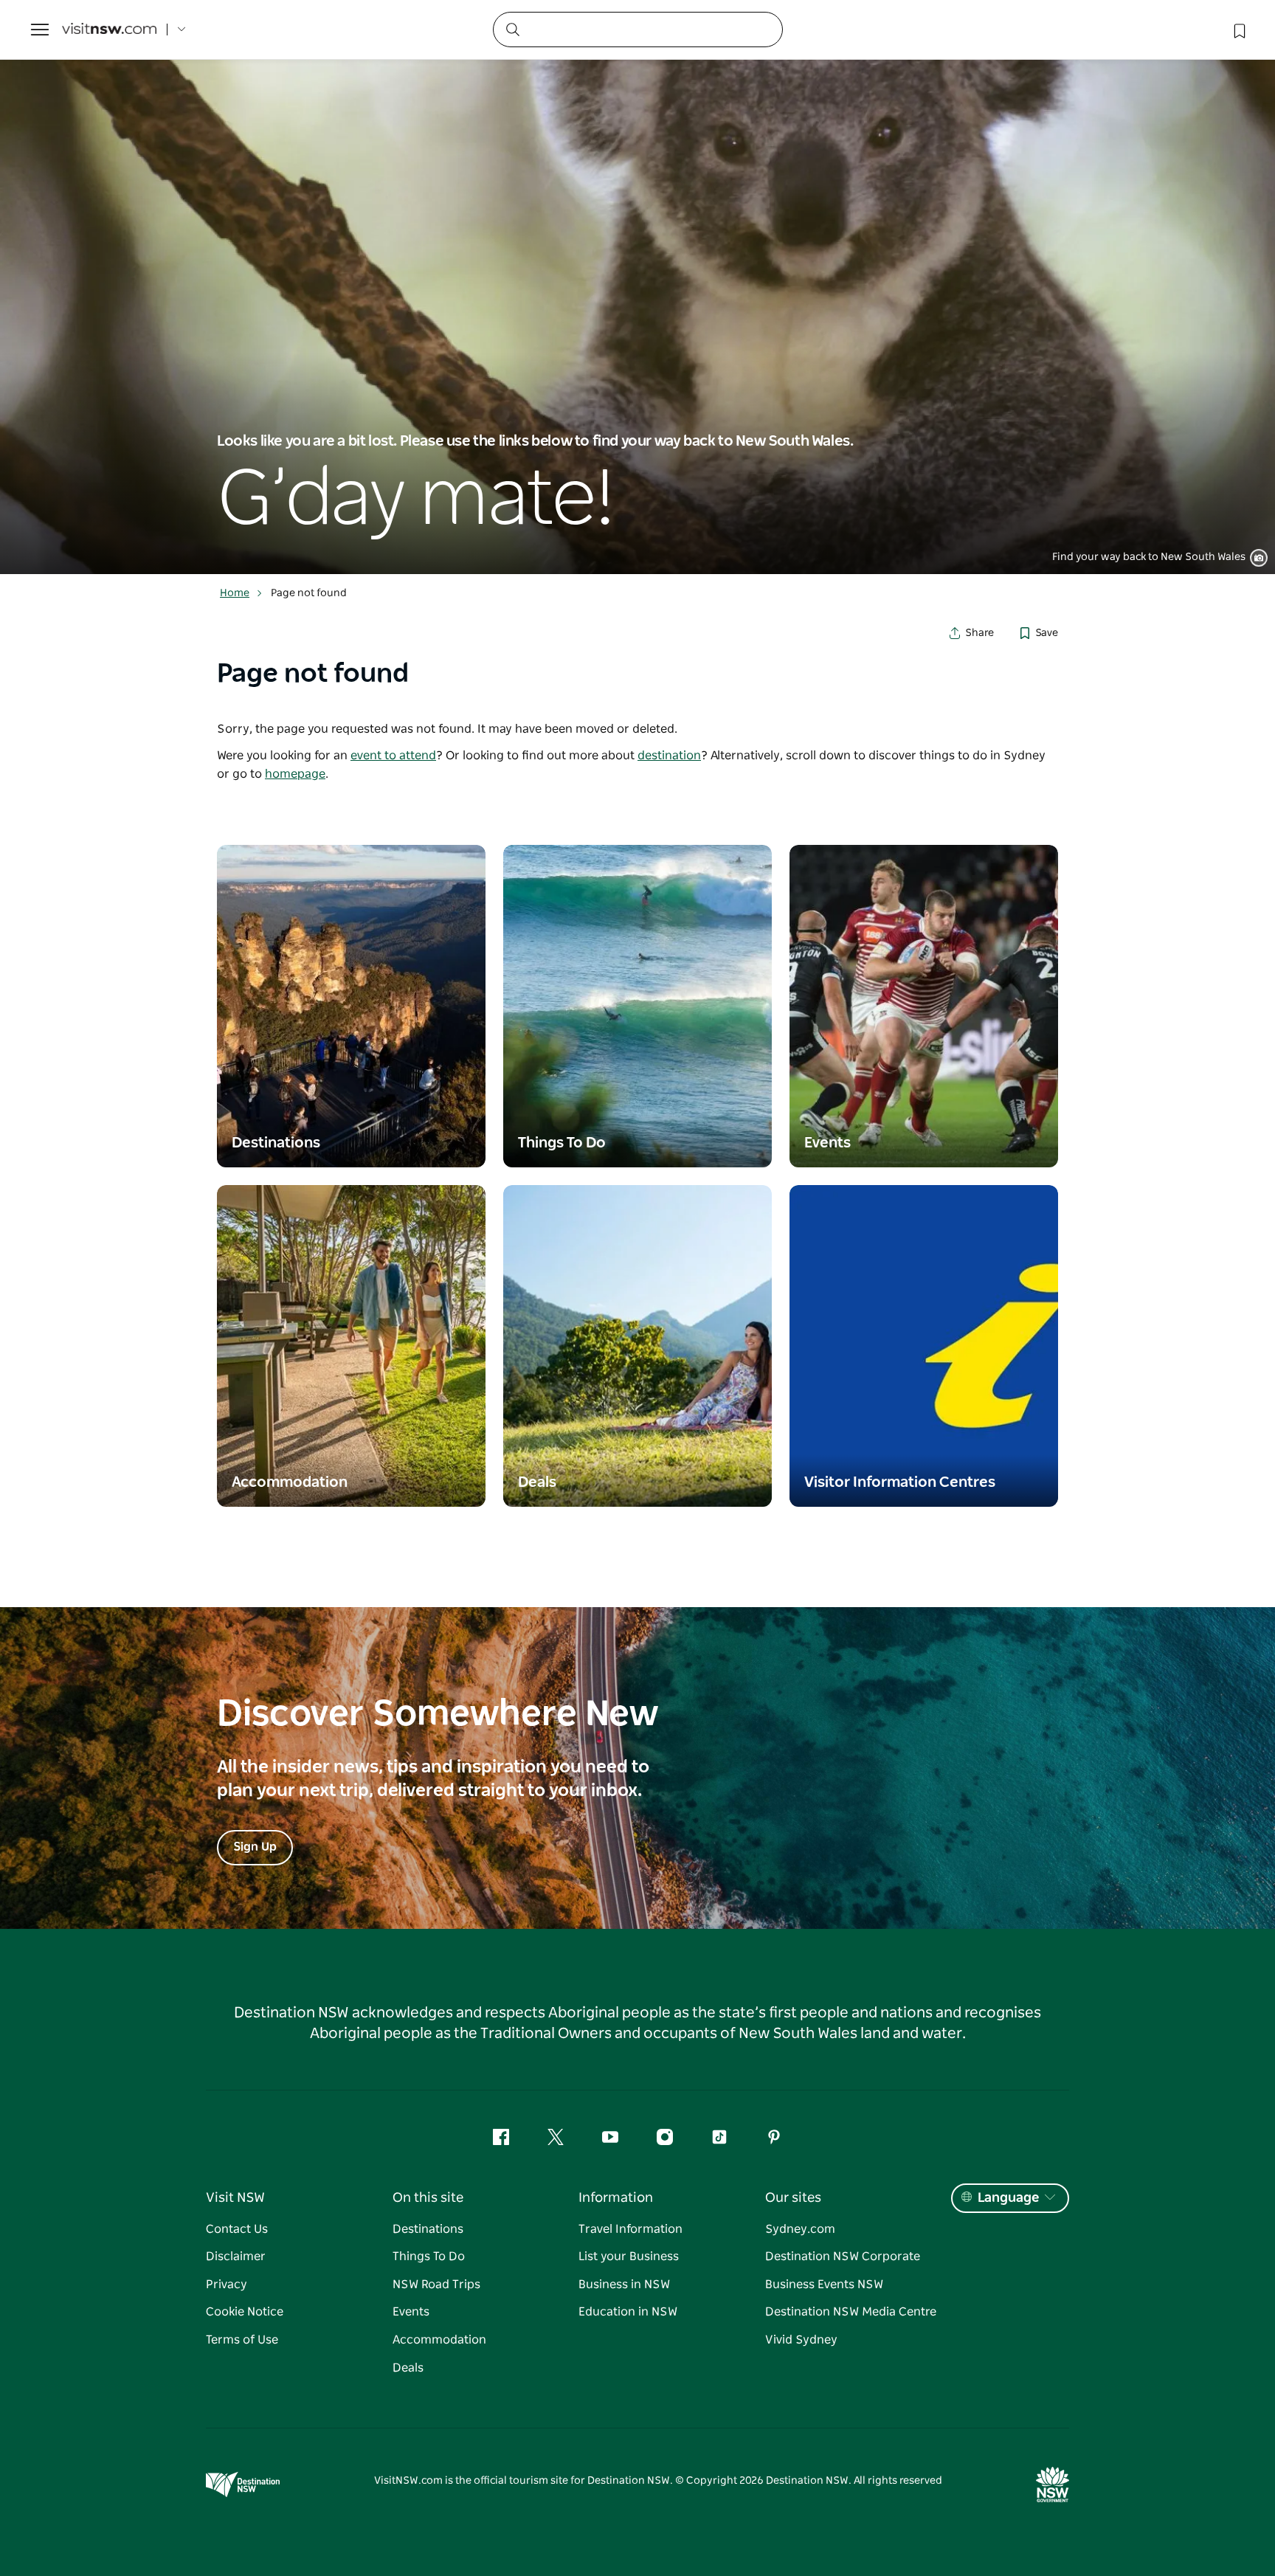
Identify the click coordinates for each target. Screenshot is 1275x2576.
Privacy (227, 2285)
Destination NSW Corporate (843, 2256)
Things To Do (429, 2256)
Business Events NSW (824, 2285)
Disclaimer (236, 2256)
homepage (295, 774)
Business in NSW (624, 2285)
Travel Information (630, 2229)
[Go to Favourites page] (1238, 30)
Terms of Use (242, 2340)
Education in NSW (628, 2312)
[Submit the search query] (512, 29)
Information (616, 2198)
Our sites (793, 2198)
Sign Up (255, 1847)
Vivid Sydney (801, 2340)
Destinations (428, 2229)
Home (235, 593)
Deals (408, 2368)
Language (1008, 2198)
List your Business (629, 2256)
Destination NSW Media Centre (851, 2312)
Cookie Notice (245, 2312)
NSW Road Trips (436, 2285)
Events (411, 2312)
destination (669, 756)
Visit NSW (235, 2198)
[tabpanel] (637, 287)
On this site (428, 2198)
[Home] (109, 30)
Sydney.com (800, 2229)
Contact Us (237, 2229)
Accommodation (439, 2340)
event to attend (393, 756)
